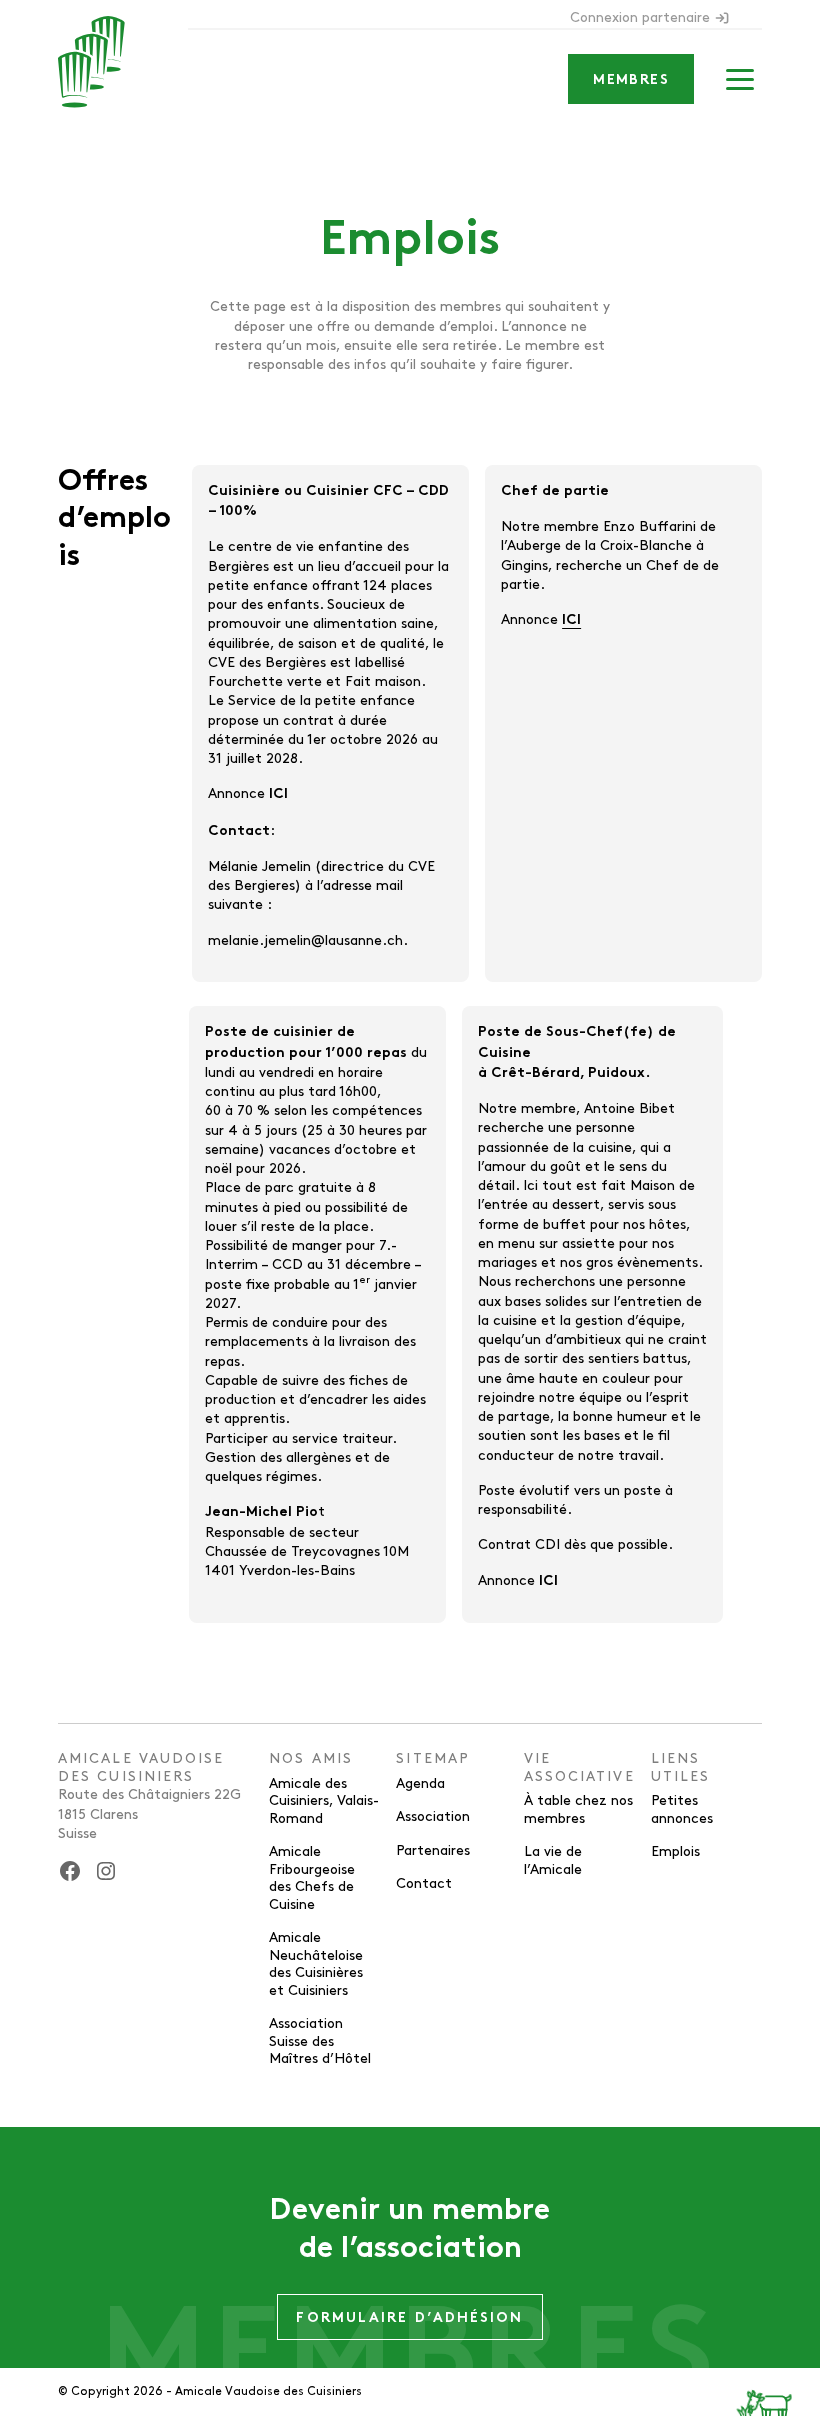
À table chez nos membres (578, 1809)
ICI (278, 794)
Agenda (420, 1783)
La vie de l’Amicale (553, 1860)
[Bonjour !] (779, 2386)
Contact (424, 1883)
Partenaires (433, 1850)
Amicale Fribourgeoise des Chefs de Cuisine (312, 1878)
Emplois (675, 1851)
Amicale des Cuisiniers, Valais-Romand (324, 1801)
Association (433, 1816)
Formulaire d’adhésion (409, 2318)
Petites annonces (682, 1809)
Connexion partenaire (640, 17)
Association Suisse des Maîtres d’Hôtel (320, 2041)
